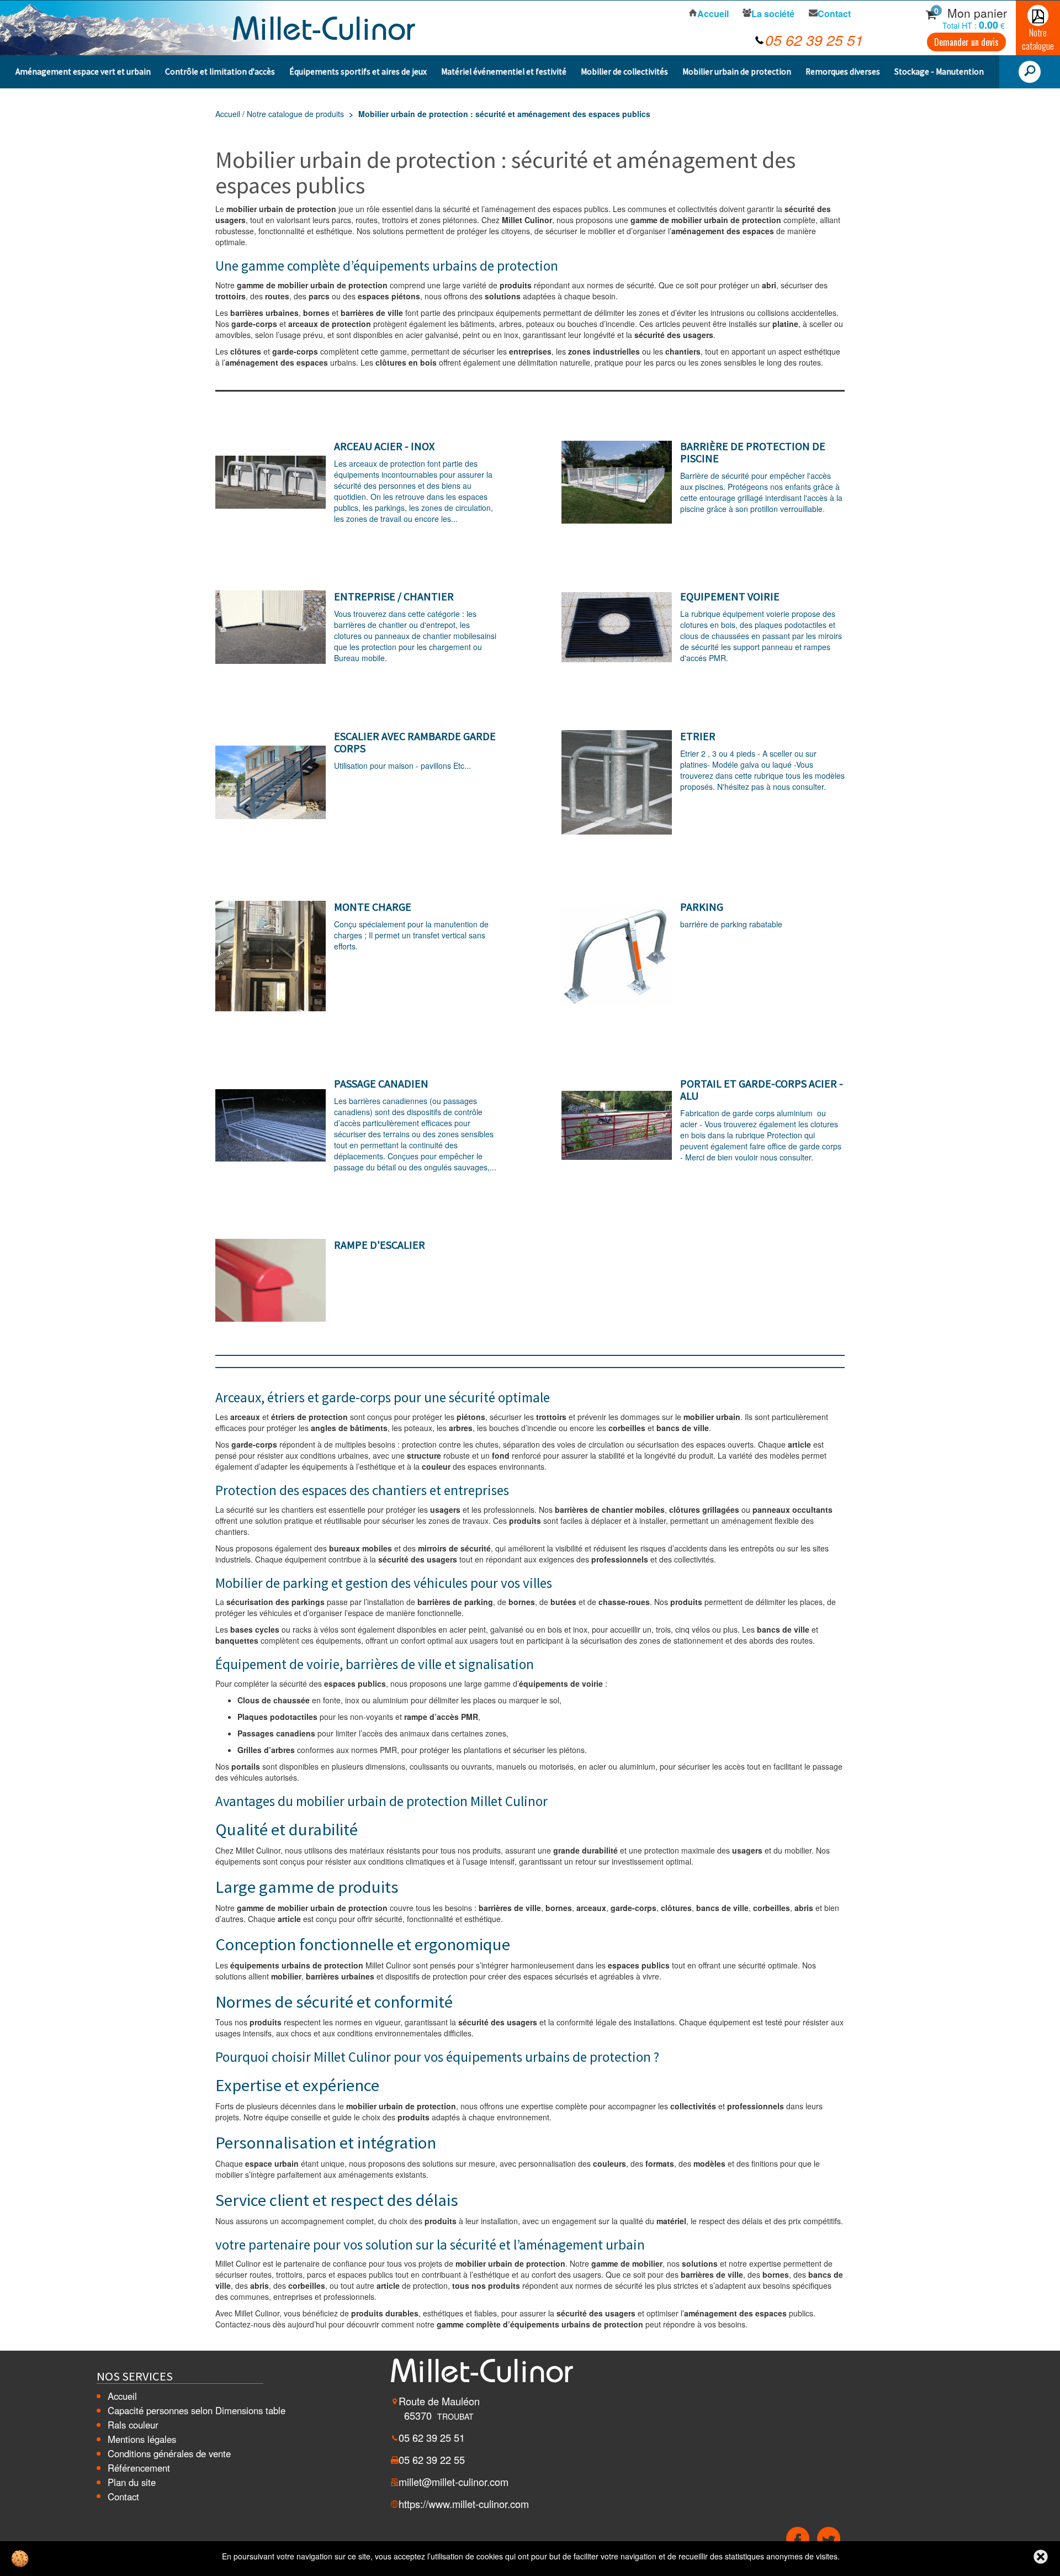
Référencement (139, 2468)
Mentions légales (142, 2439)
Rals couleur (133, 2425)
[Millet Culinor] (324, 27)
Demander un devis (966, 42)
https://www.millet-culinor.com (464, 2504)
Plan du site (132, 2482)
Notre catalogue (1038, 39)
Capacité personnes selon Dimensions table (197, 2410)
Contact (123, 2496)
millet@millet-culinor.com (454, 2482)
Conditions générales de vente (169, 2453)
